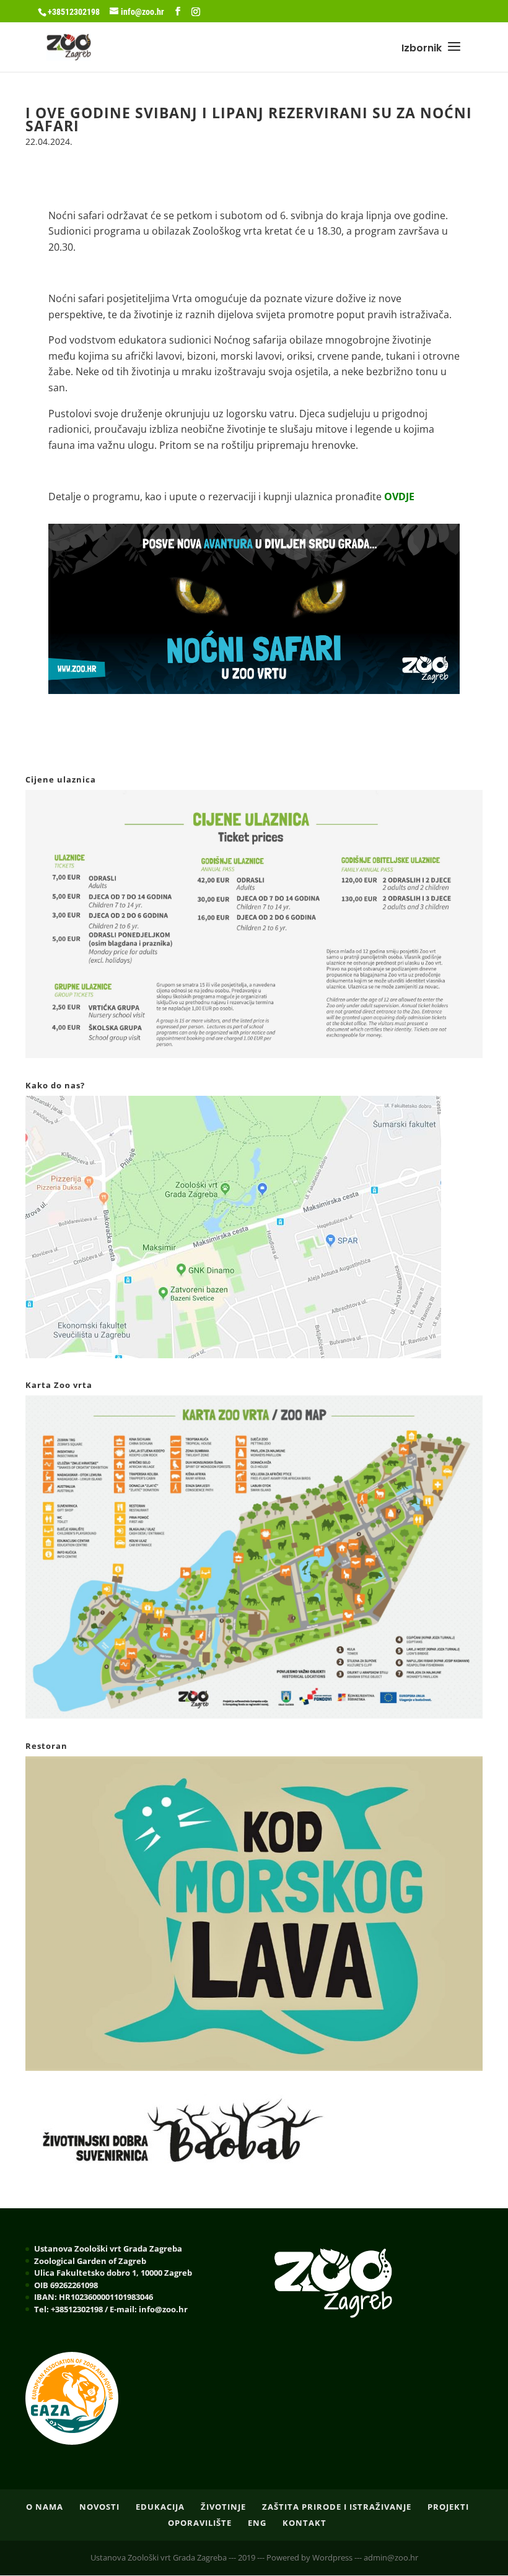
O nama (45, 2507)
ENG (257, 2523)
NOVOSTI (99, 2507)
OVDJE (399, 497)
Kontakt (304, 2523)
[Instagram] (196, 12)
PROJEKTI (448, 2507)
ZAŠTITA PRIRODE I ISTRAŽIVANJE (337, 2507)
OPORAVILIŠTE (200, 2523)
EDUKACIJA (160, 2507)
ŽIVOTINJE (223, 2507)
